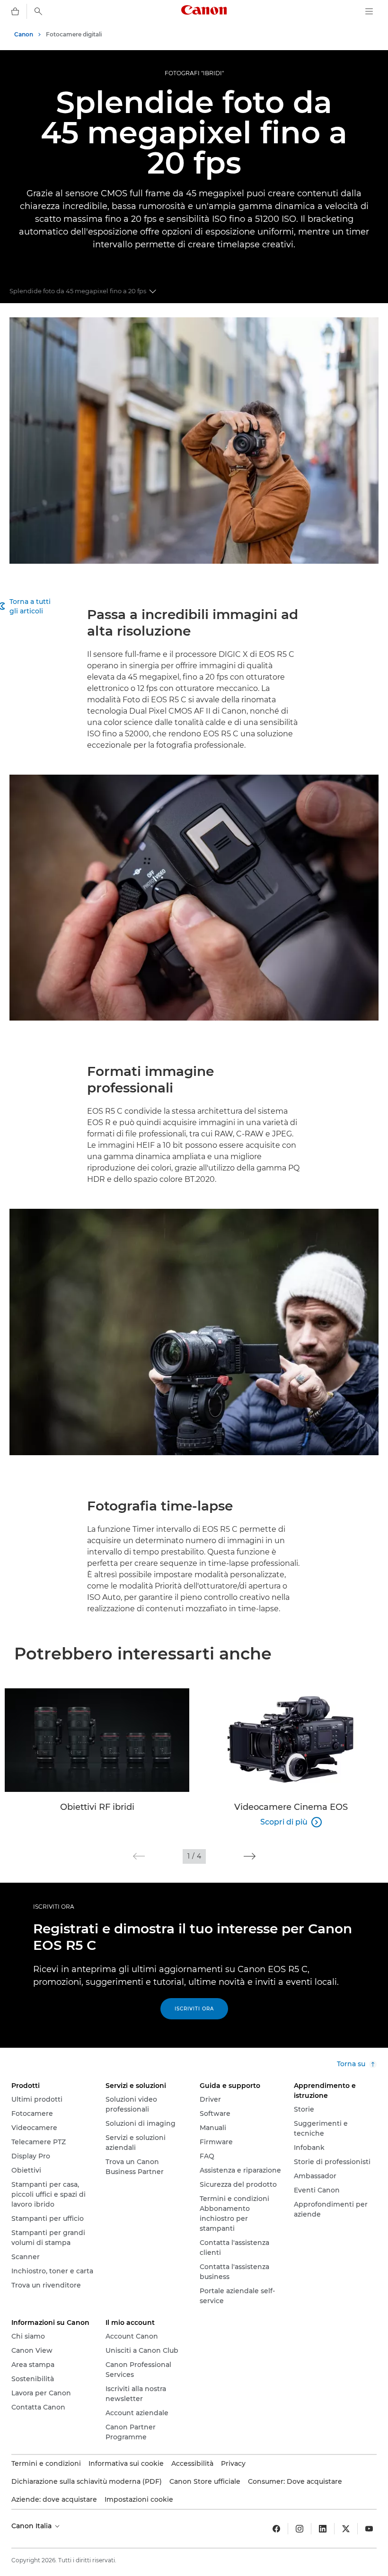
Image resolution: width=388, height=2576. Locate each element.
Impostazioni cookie (139, 2499)
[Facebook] (276, 2529)
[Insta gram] (300, 2529)
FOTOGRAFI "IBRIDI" (194, 73)
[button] (139, 1856)
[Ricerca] (38, 11)
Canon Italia (32, 2526)
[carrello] (15, 11)
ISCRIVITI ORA (54, 1907)
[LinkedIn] (323, 2529)
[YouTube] (369, 2529)
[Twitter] (346, 2529)
